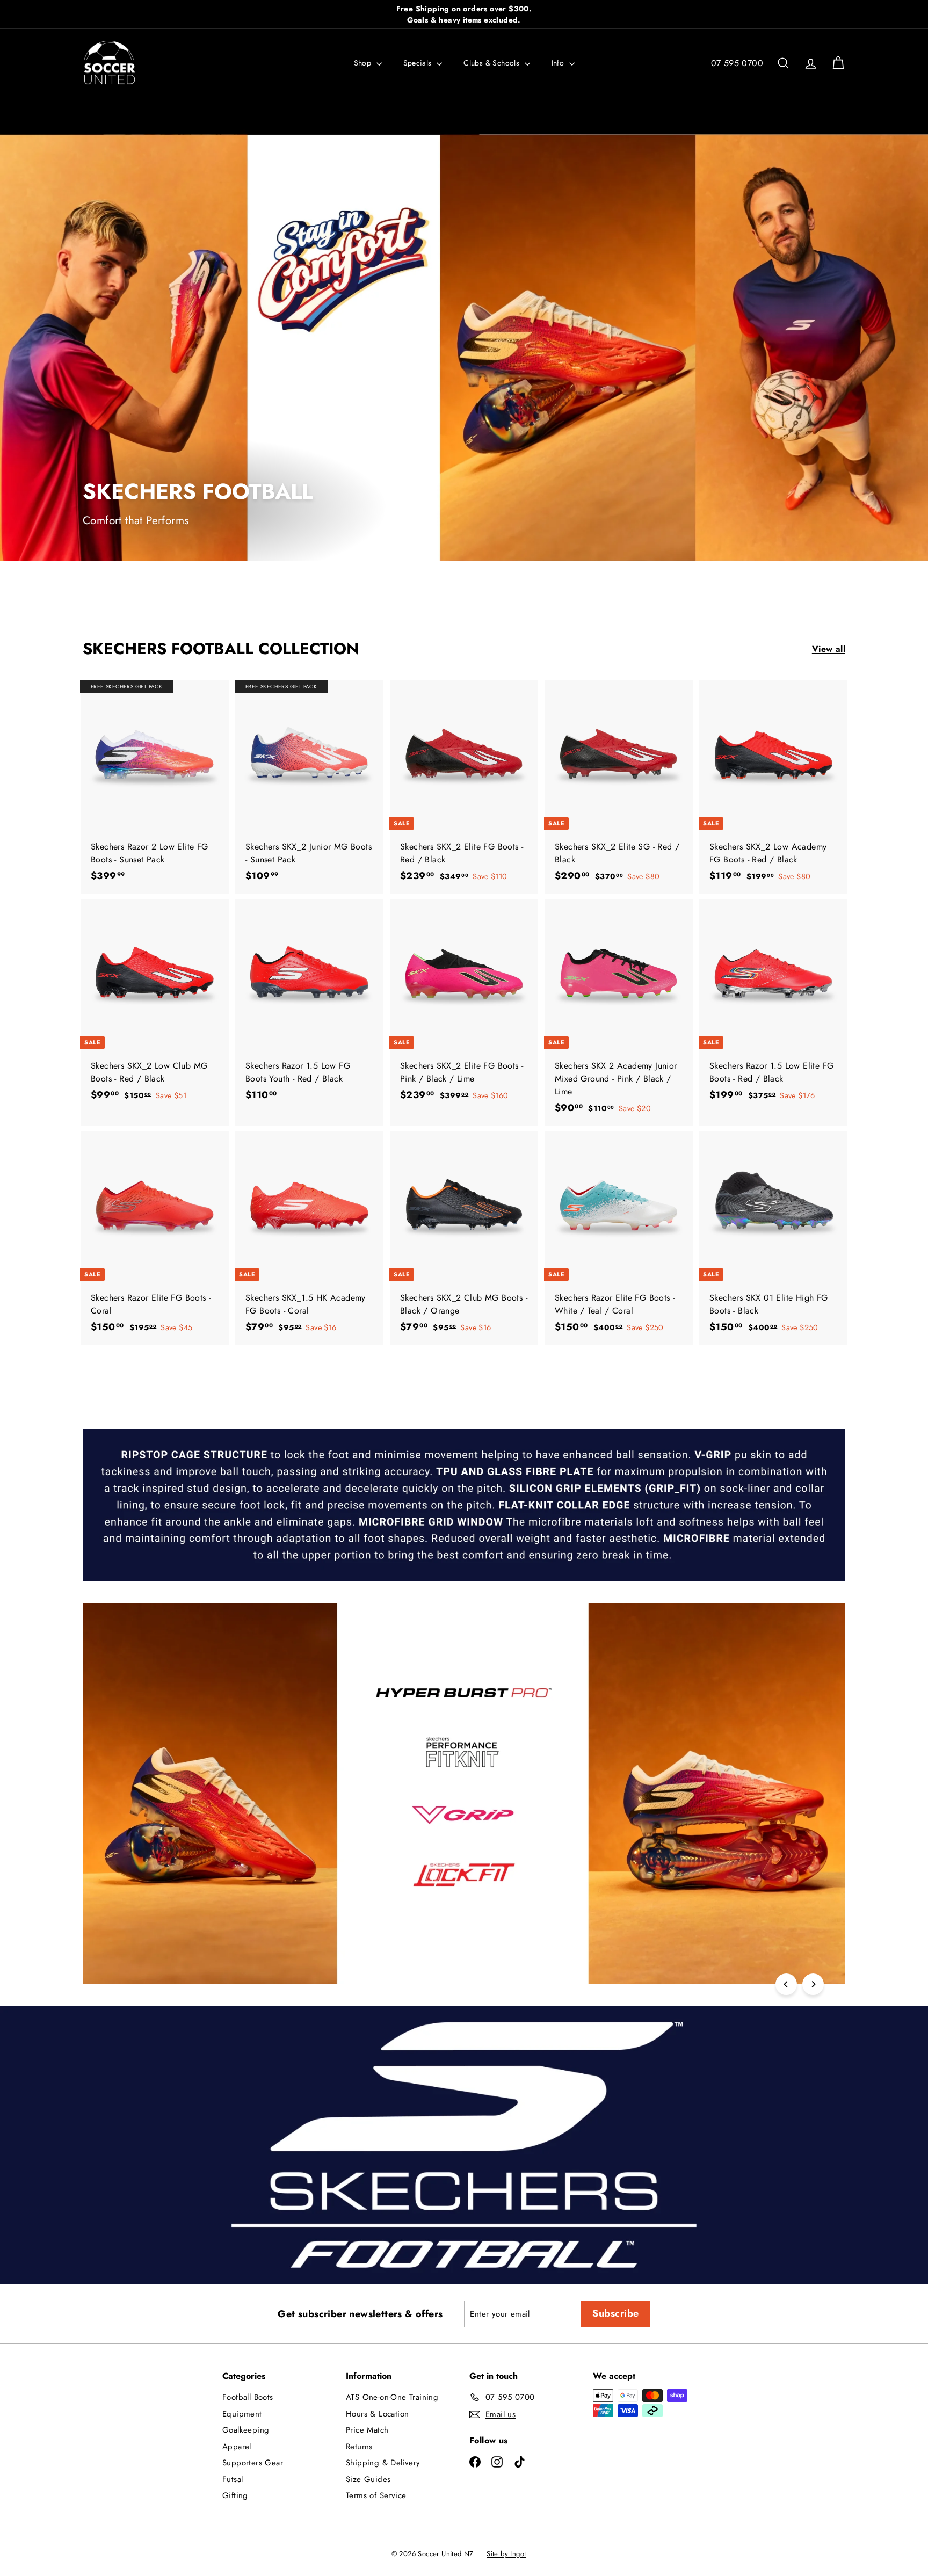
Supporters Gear (253, 2463)
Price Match (367, 2430)
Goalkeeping (246, 2430)
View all (829, 649)
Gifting (235, 2495)
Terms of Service (376, 2495)
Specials (419, 63)
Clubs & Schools (492, 63)
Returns (359, 2447)
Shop (364, 63)
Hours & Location (377, 2414)
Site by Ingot (506, 2554)
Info (559, 63)
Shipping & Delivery (383, 2463)
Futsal (233, 2479)
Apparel (237, 2447)
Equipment (242, 2414)
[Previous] (786, 1984)
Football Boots (248, 2397)
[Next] (813, 1984)
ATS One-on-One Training (392, 2397)
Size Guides (368, 2479)
